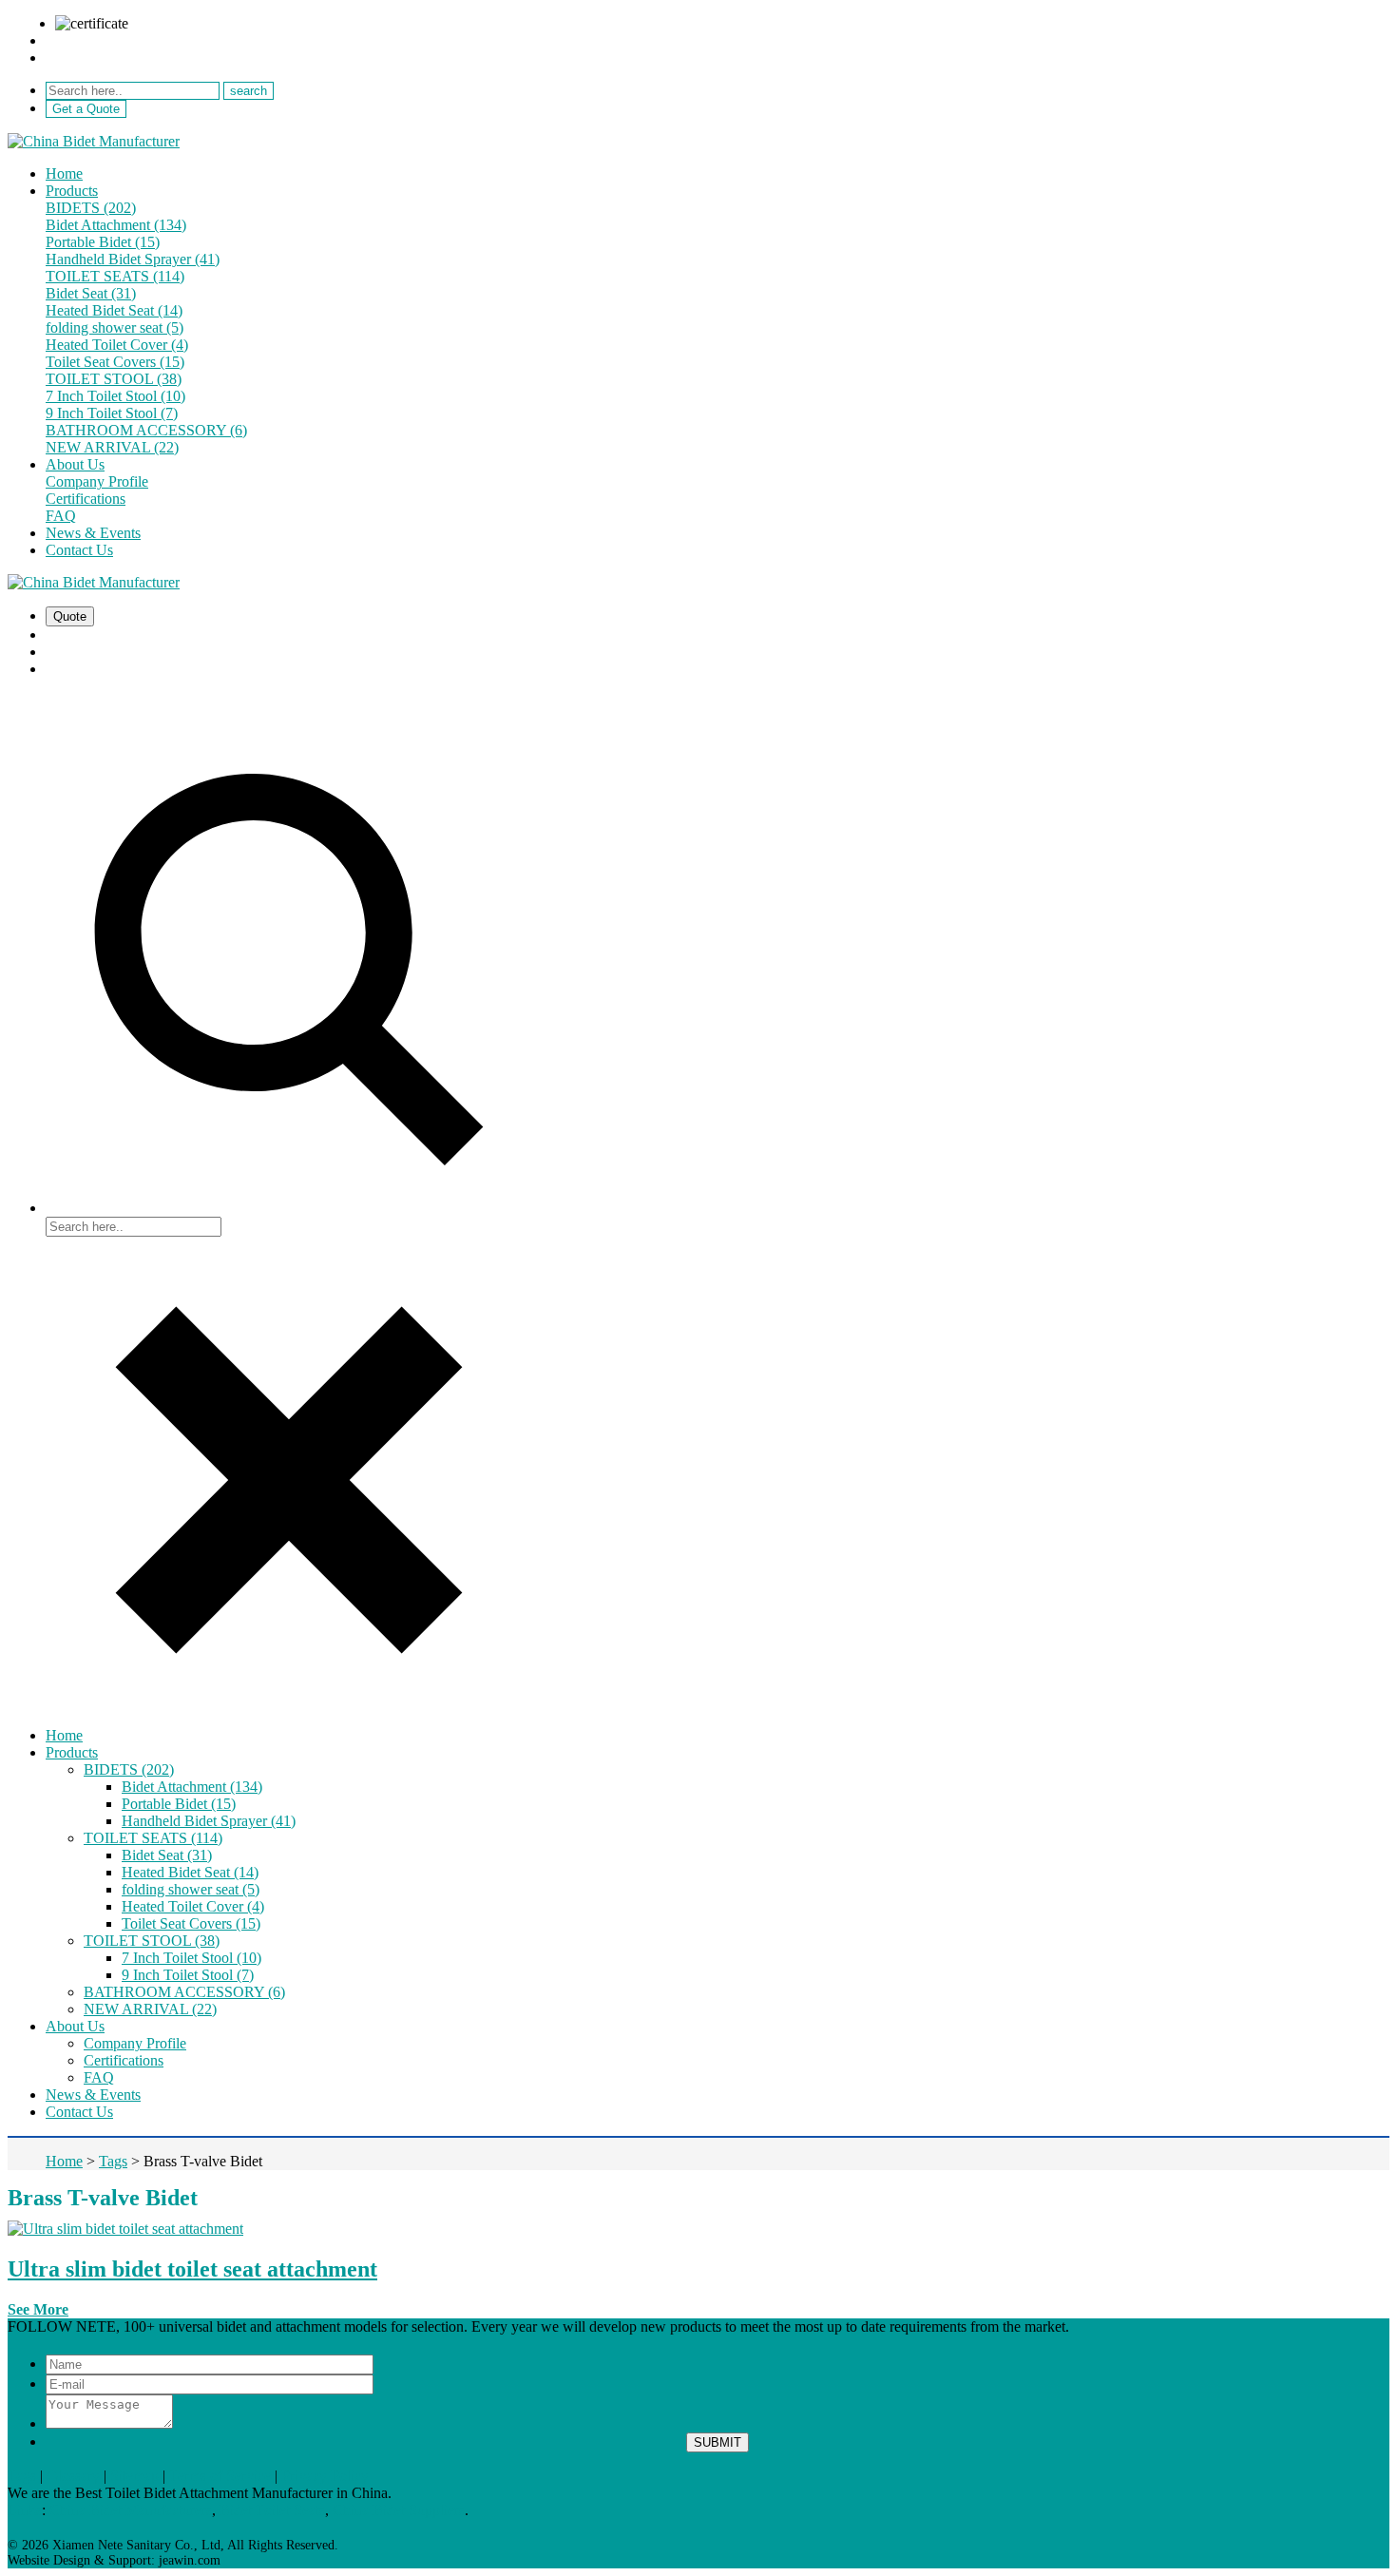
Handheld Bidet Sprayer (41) (133, 259)
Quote (70, 616)
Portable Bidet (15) (103, 242)
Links (25, 2510)
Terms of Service (220, 2476)
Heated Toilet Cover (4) (117, 345)
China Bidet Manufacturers (131, 2510)
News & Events (93, 533)
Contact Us (79, 550)
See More (38, 2309)
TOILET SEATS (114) (115, 276)
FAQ (61, 516)
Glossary (73, 2476)
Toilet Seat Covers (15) (115, 362)
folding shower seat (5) (115, 327)
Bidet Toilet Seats (272, 2510)
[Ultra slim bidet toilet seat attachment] (125, 2229)
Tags (22, 2476)
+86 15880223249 (101, 58)
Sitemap (134, 2476)
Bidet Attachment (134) (116, 225)
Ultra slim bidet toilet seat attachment (192, 2269)
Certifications (86, 499)
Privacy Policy (325, 2476)
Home (64, 173)
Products (72, 191)
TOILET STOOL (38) (114, 379)
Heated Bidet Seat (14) (114, 310)
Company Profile (97, 481)
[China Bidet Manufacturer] (94, 141)
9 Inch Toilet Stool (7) (112, 413)
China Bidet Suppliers (399, 2510)
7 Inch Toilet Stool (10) (115, 396)
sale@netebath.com (104, 40)
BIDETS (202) (91, 208)
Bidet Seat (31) (91, 293)
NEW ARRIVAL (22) (112, 447)
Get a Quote (86, 109)
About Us (75, 464)
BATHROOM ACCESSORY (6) (146, 430)
